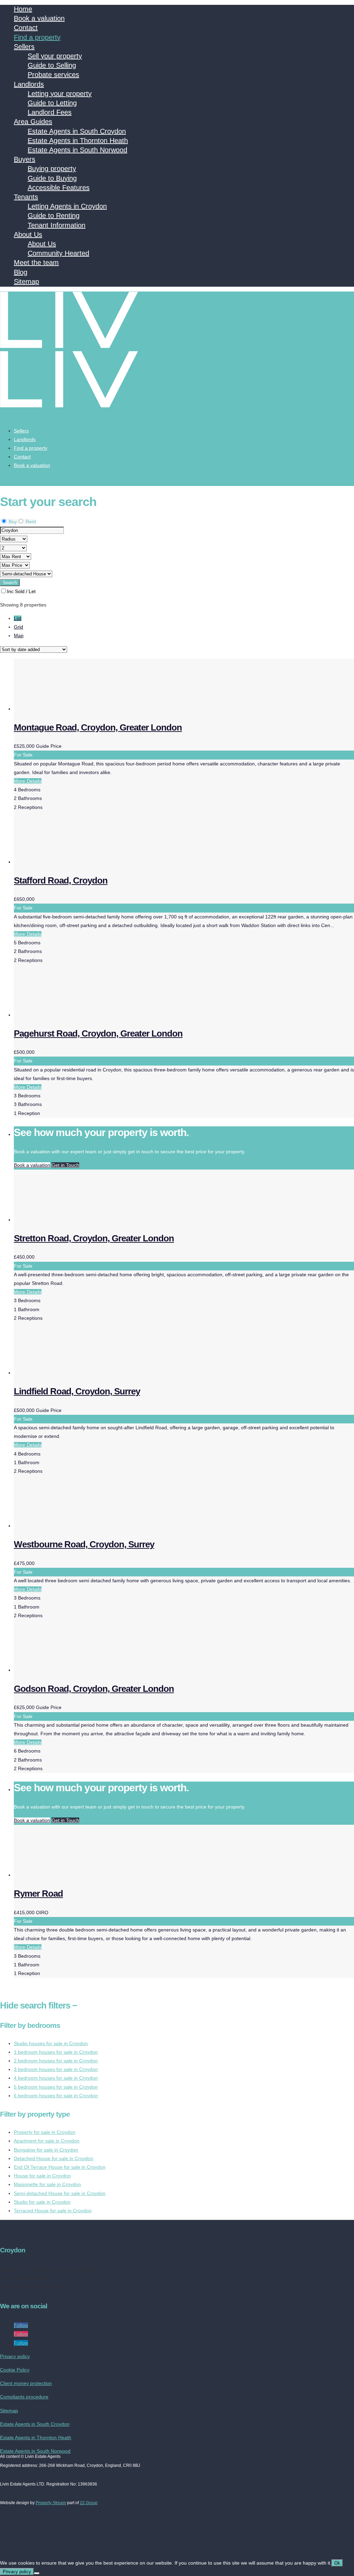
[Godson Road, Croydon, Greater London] (66, 1670)
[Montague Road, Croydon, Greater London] (66, 709)
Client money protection (26, 2383)
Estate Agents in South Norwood (77, 150)
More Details (28, 781)
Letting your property (60, 94)
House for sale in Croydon (42, 2176)
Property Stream (51, 2503)
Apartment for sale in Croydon (47, 2141)
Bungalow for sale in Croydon (46, 2150)
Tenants (26, 197)
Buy (12, 522)
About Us (28, 235)
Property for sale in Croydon (45, 2132)
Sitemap (26, 282)
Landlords (29, 84)
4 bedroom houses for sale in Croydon (56, 2078)
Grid (18, 627)
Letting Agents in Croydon (67, 206)
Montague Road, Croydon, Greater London (98, 727)
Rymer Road (38, 1893)
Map (19, 636)
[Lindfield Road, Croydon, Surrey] (66, 1373)
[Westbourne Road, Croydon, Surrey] (66, 1526)
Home (23, 9)
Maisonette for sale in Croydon (47, 2184)
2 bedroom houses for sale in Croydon (56, 2061)
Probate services (53, 75)
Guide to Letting (52, 103)
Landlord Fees (50, 112)
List (18, 618)
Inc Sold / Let (21, 591)
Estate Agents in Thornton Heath (78, 141)
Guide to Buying (52, 178)
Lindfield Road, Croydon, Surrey (77, 1391)
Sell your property (55, 56)
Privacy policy (15, 2356)
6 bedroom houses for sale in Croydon (56, 2096)
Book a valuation (39, 18)
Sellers (24, 47)
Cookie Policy (15, 2370)
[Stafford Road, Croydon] (66, 862)
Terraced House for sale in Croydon (53, 2211)
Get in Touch (65, 1165)
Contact (26, 28)
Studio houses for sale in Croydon (51, 2043)
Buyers (25, 159)
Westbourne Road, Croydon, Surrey (84, 1544)
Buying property (52, 169)
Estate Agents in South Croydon (77, 131)
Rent (30, 522)
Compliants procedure (24, 2397)
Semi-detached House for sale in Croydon (60, 2193)
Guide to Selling (52, 65)
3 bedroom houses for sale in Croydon (56, 2069)
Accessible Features (59, 188)
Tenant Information (57, 225)
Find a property (37, 37)
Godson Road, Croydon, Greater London (94, 1689)
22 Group (89, 2503)
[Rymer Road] (66, 1875)
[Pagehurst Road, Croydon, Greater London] (66, 1015)
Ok (337, 2563)
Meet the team (36, 263)
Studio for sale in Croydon (42, 2202)
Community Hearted (58, 253)
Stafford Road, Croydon (61, 880)
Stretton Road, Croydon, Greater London (94, 1238)
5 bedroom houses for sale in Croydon (56, 2087)
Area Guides (33, 122)
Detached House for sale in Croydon (54, 2158)
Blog (21, 272)
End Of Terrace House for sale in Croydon (60, 2167)
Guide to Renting (54, 216)
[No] (37, 2573)
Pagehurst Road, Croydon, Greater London (98, 1033)
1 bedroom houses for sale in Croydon (56, 2052)
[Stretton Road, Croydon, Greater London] (66, 1220)
